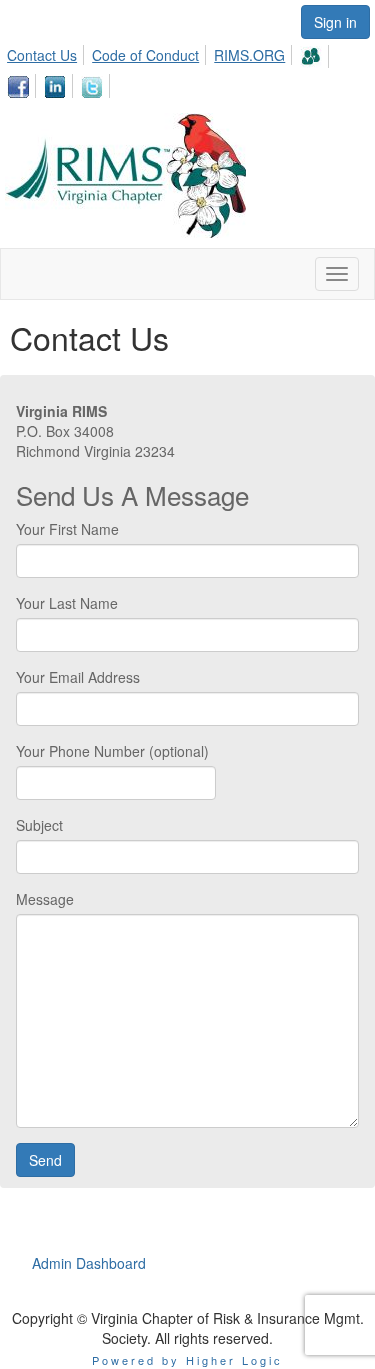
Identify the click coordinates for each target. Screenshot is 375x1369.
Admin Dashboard (89, 1263)
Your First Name (67, 529)
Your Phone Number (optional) (112, 751)
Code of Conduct (145, 55)
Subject (39, 825)
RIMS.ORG (249, 55)
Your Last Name (67, 603)
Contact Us (42, 55)
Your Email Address (78, 677)
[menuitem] (47, 52)
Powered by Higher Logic (187, 1360)
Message (45, 899)
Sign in (335, 22)
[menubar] (187, 68)
